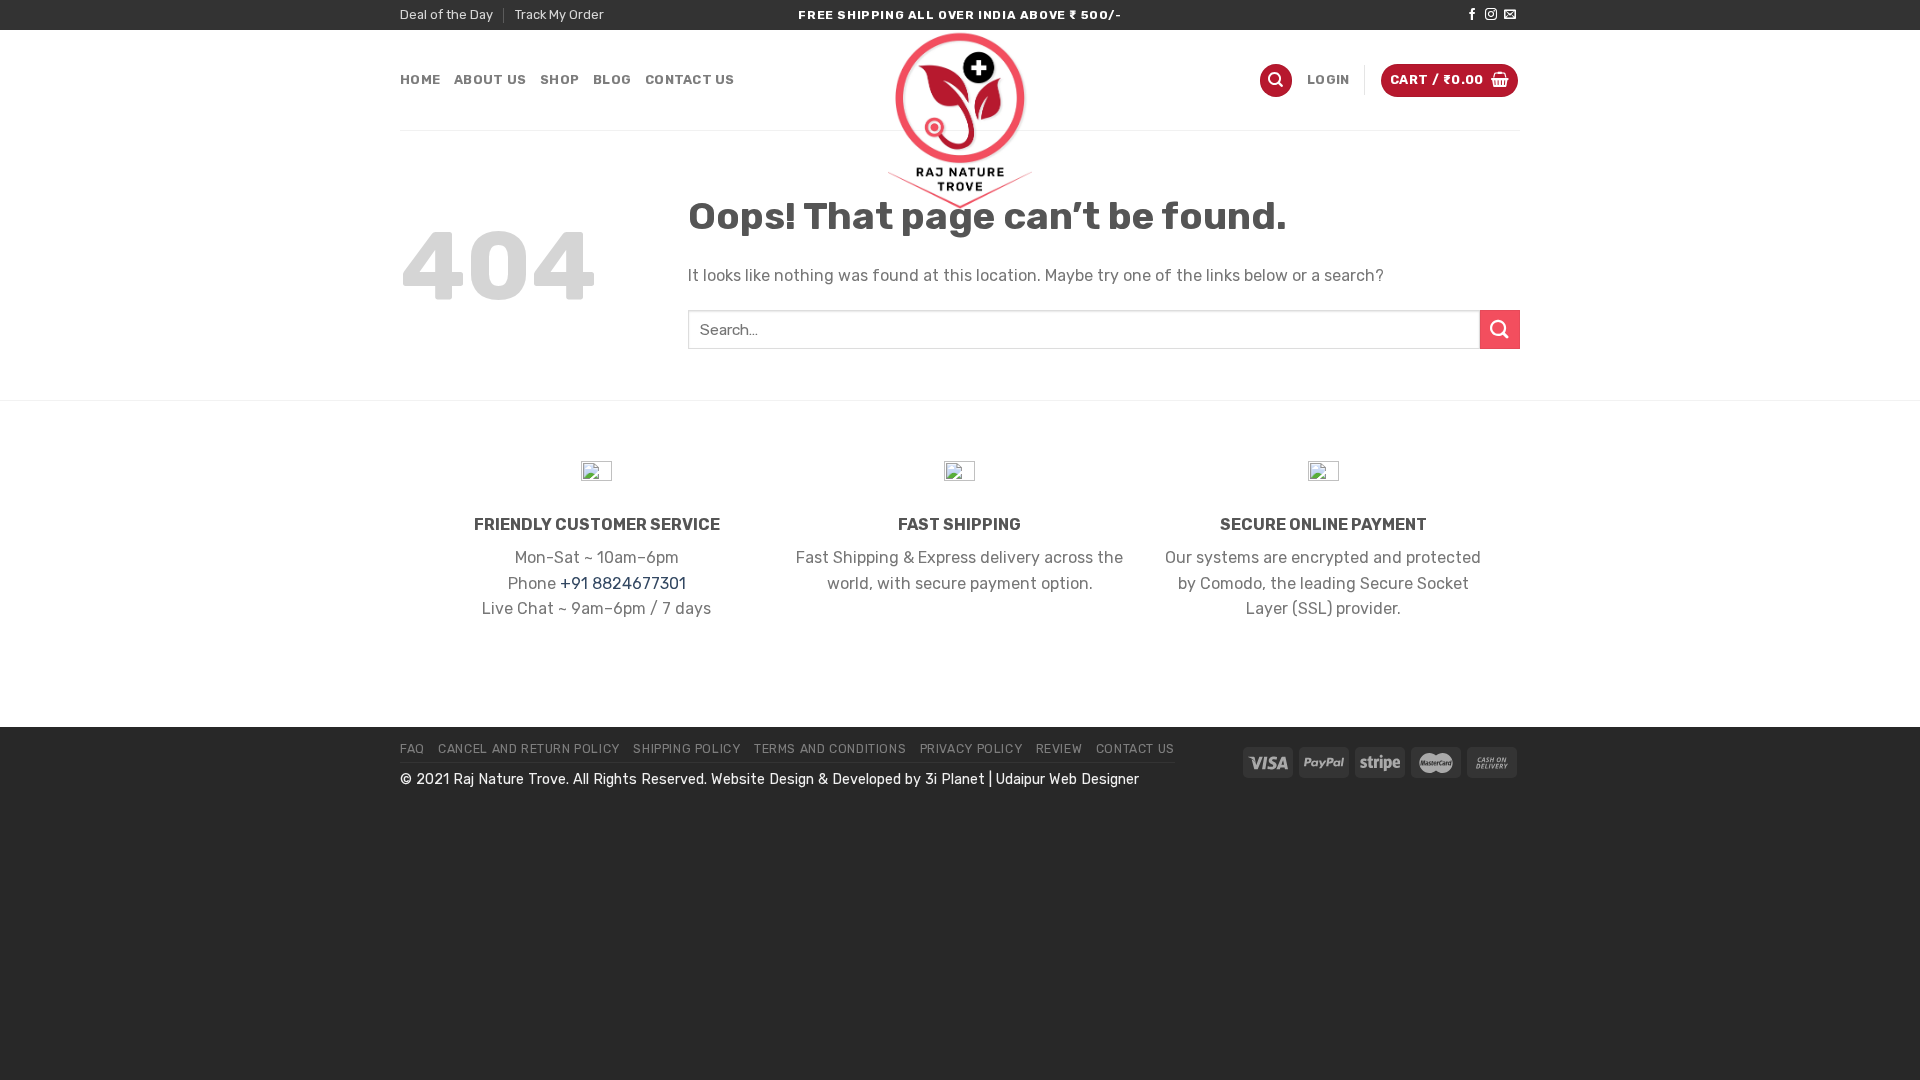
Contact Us (690, 79)
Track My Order (559, 14)
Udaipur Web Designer (1067, 779)
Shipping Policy (686, 749)
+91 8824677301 (623, 583)
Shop (559, 79)
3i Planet (955, 779)
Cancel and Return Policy (529, 749)
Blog (612, 79)
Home (420, 79)
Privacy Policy (971, 749)
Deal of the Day (446, 14)
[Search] (1276, 80)
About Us (490, 79)
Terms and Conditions (830, 749)
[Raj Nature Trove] (960, 120)
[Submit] (1500, 329)
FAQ (412, 749)
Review (1059, 749)
